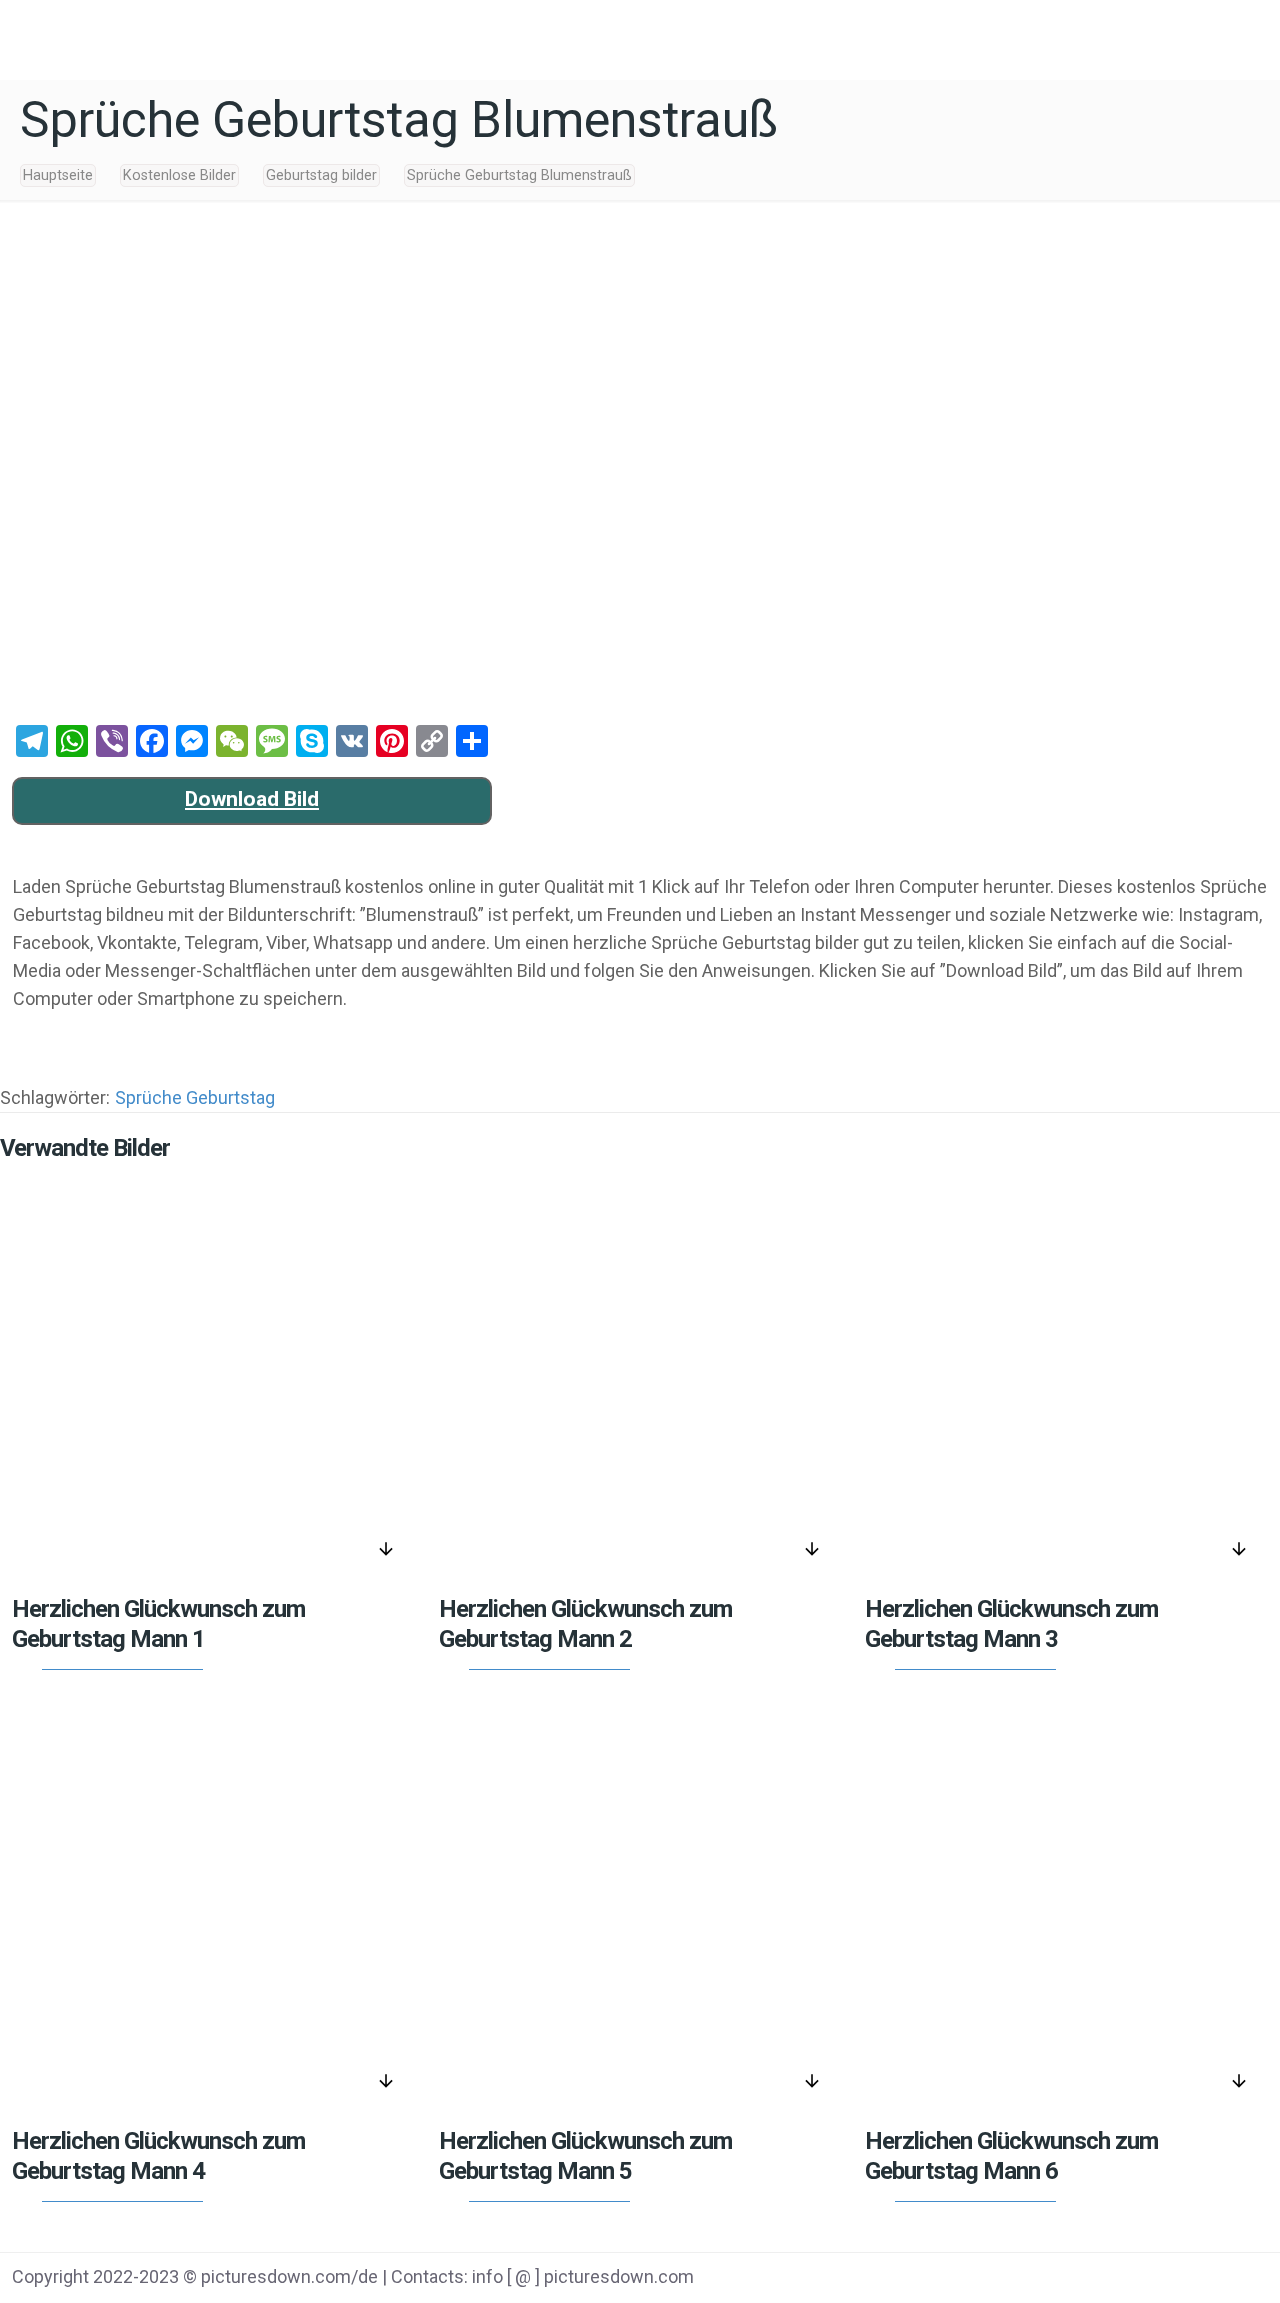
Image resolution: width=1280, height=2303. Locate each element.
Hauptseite (58, 175)
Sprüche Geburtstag (195, 1097)
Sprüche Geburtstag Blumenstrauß (519, 175)
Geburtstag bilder (321, 175)
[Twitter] (1124, 2279)
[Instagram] (1225, 2279)
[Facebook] (1073, 2279)
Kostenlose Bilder (179, 175)
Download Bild (252, 799)
